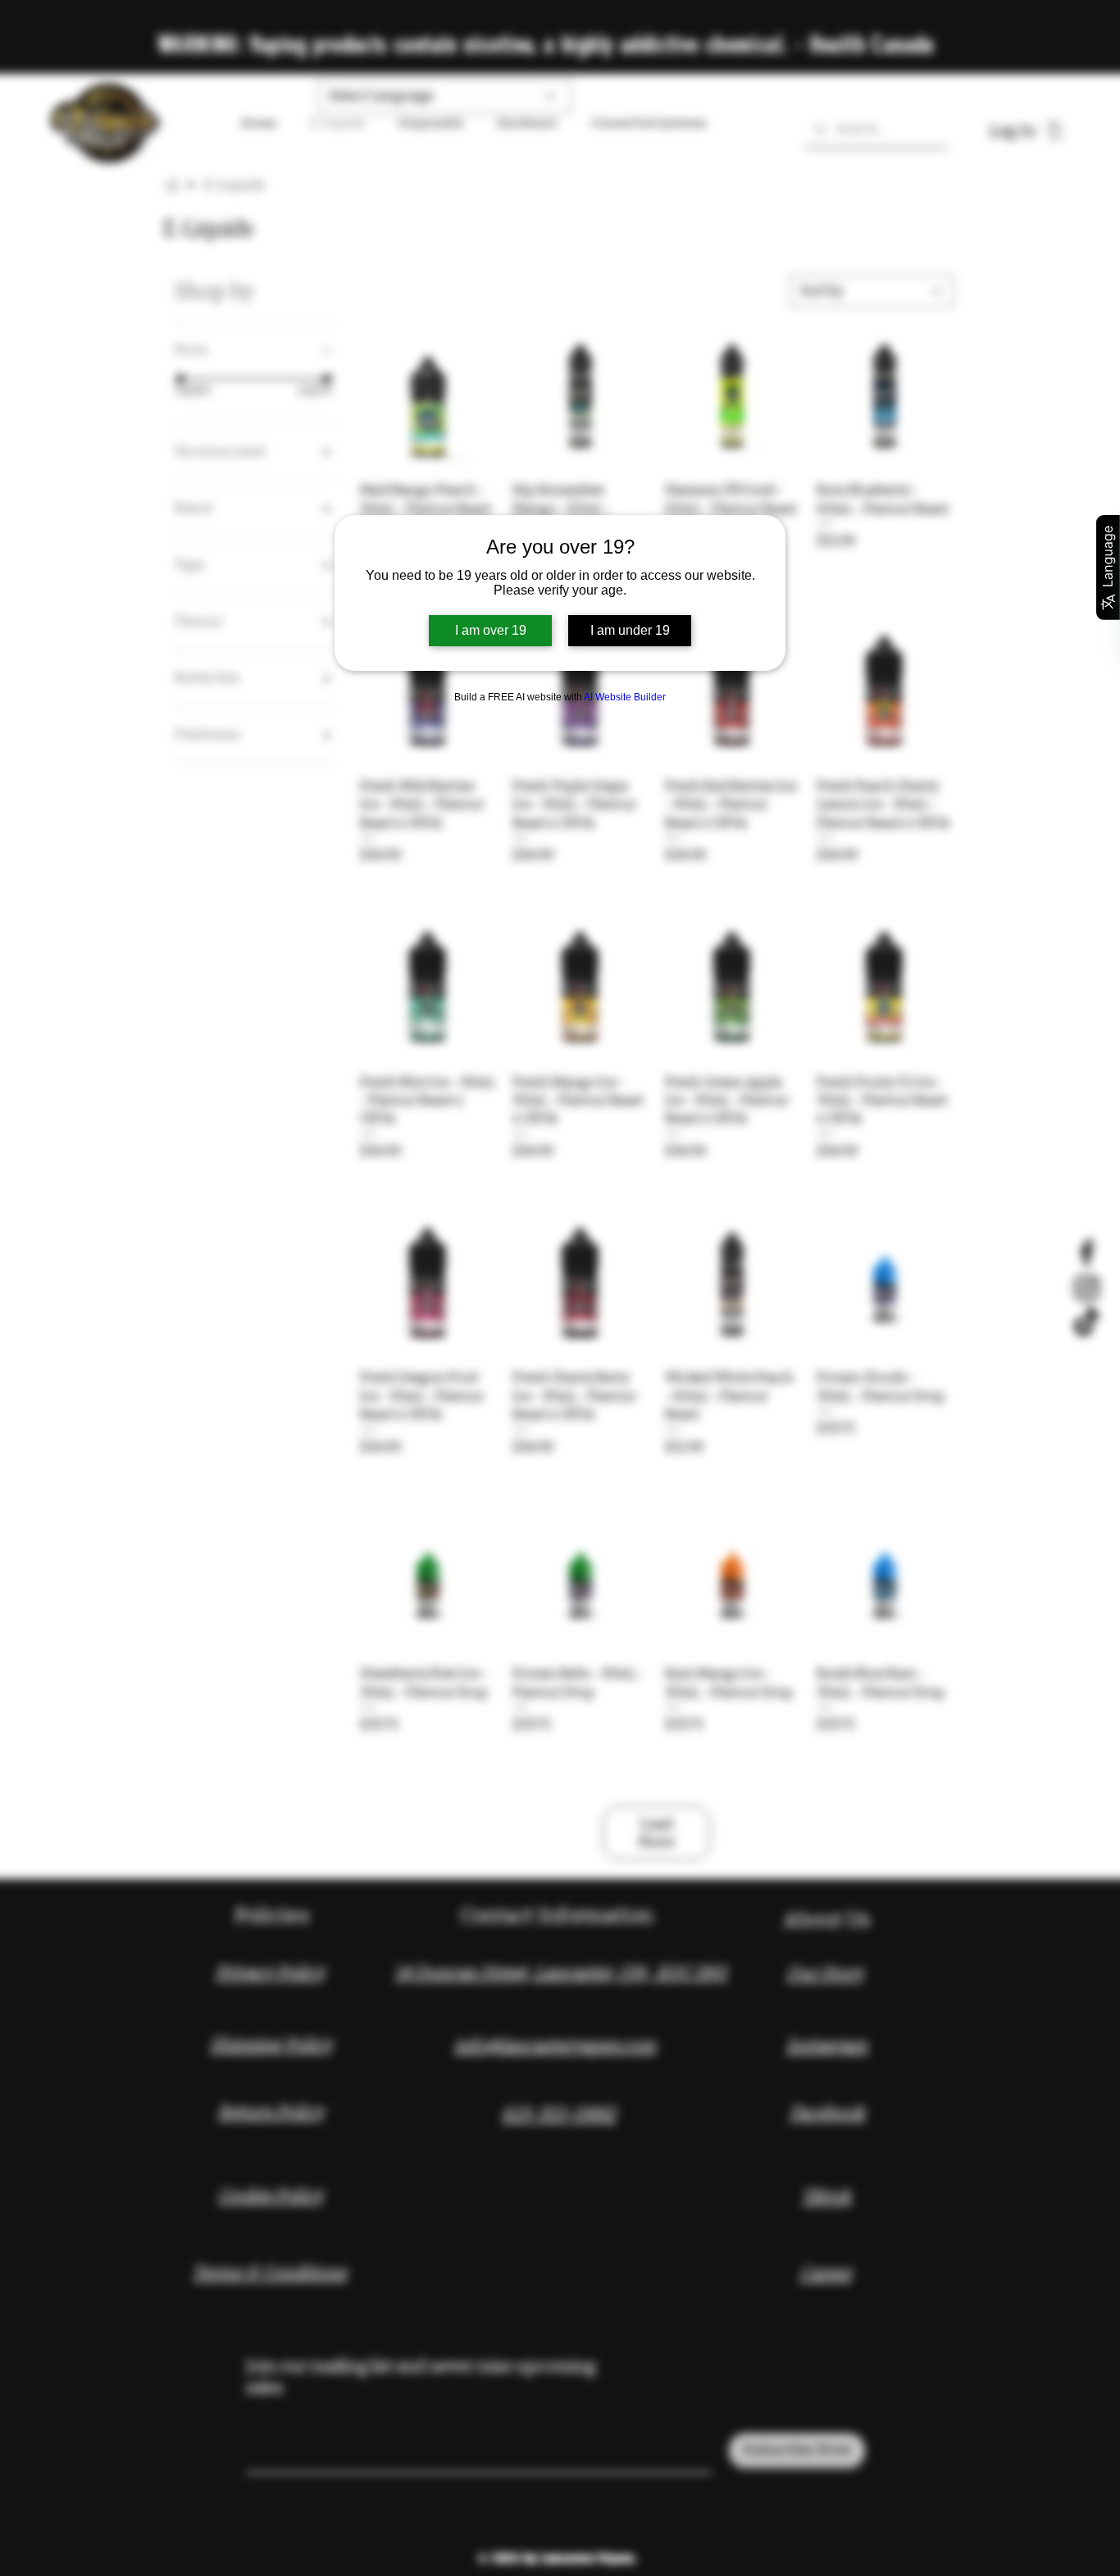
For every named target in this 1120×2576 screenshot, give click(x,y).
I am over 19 (491, 630)
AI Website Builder (625, 697)
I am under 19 (630, 630)
